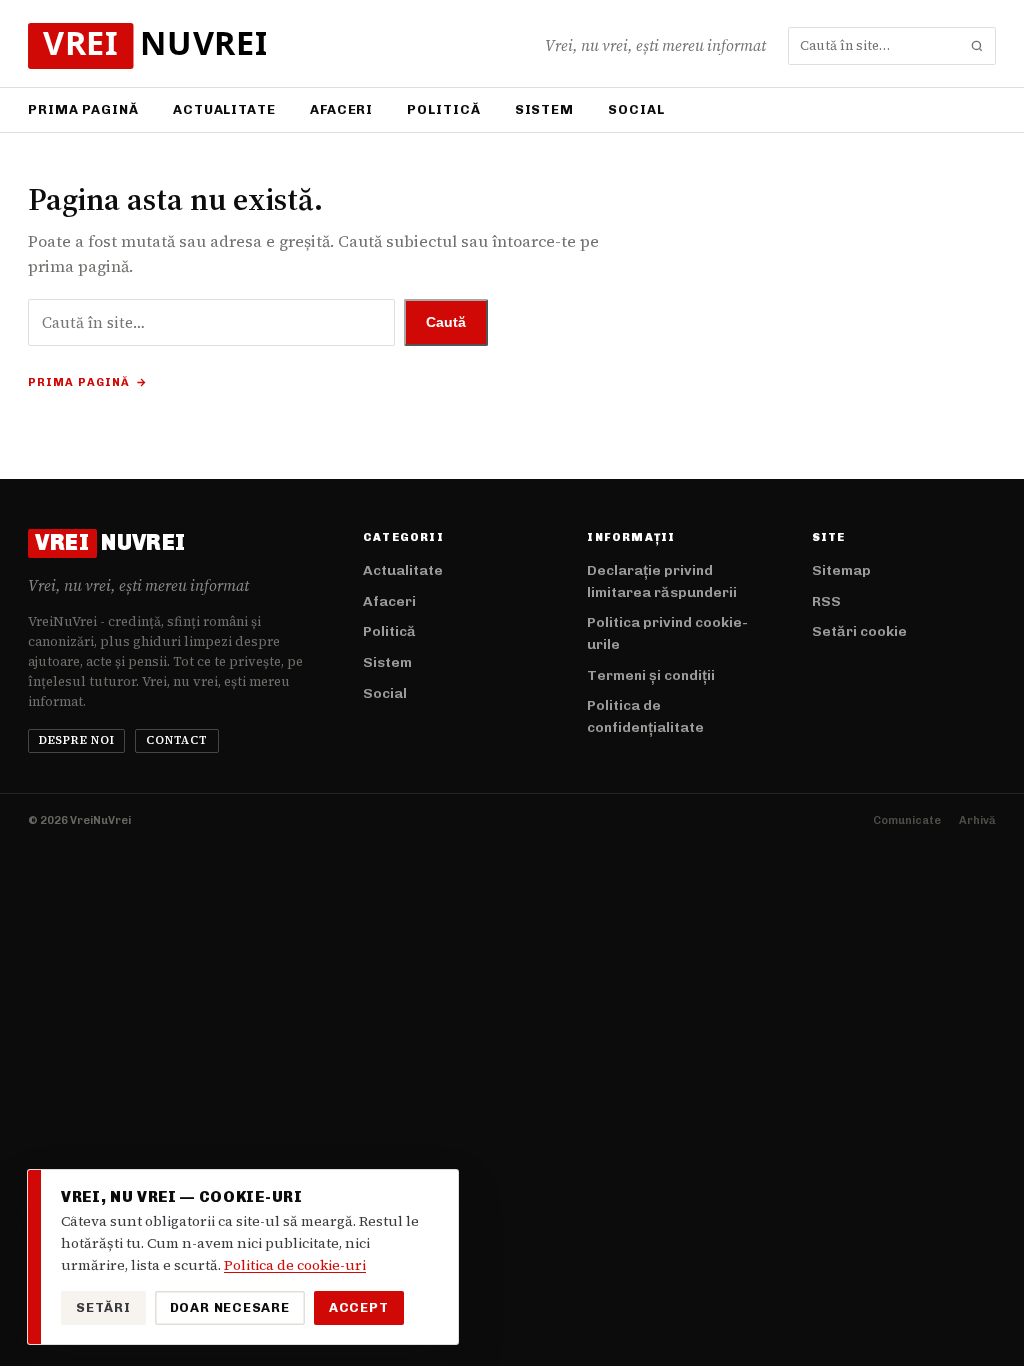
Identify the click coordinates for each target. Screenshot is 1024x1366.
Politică (443, 109)
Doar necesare (230, 1307)
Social (636, 109)
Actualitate (224, 109)
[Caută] (977, 46)
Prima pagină (83, 109)
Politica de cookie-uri (295, 1265)
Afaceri (341, 109)
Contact (176, 740)
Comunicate (907, 820)
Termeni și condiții (651, 675)
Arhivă (977, 820)
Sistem (544, 109)
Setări (103, 1307)
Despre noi (77, 740)
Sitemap (841, 570)
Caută (446, 322)
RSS (826, 601)
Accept (359, 1307)
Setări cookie (859, 631)
